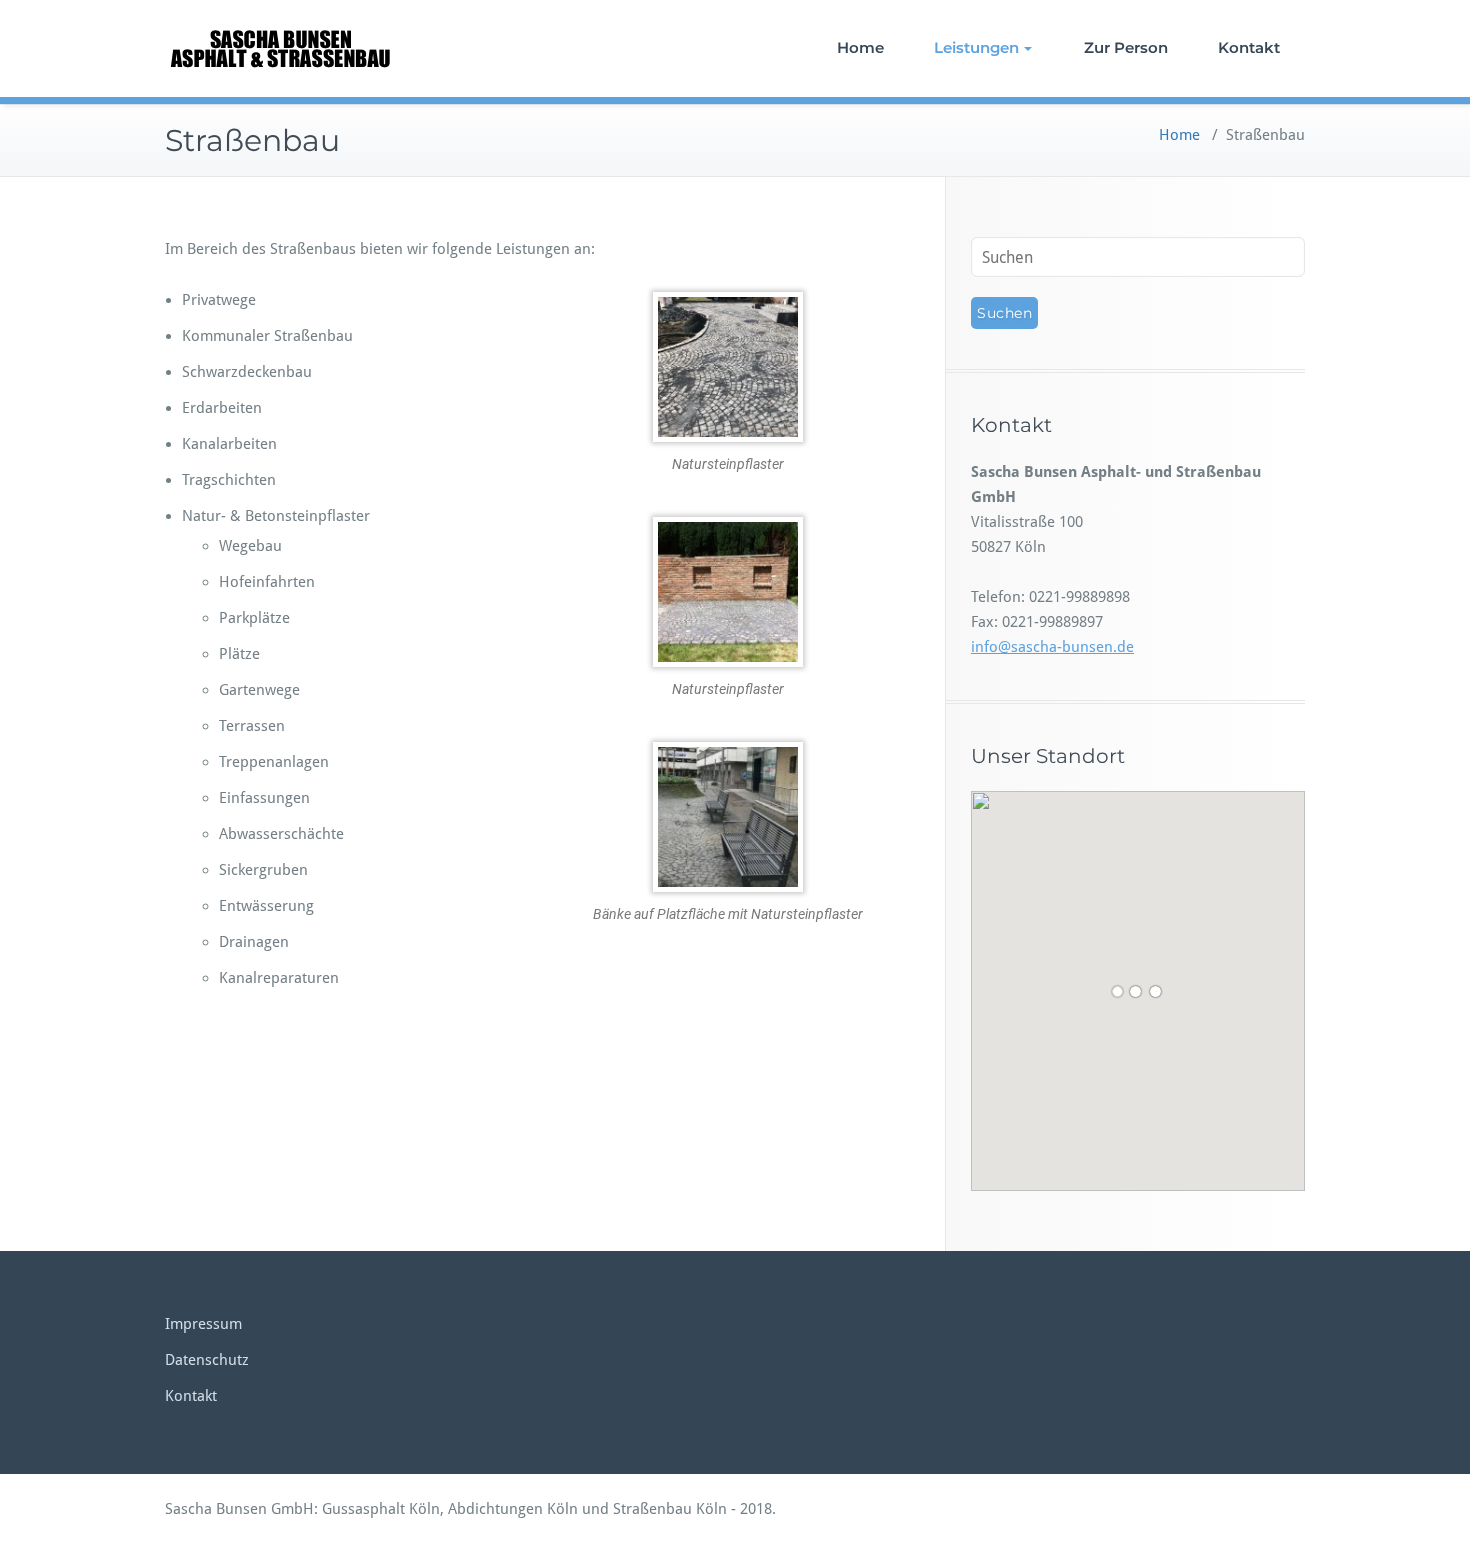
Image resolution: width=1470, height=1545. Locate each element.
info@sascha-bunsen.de (1052, 647)
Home (860, 47)
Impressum (203, 1324)
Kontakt (1249, 47)
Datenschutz (207, 1360)
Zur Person (1126, 47)
